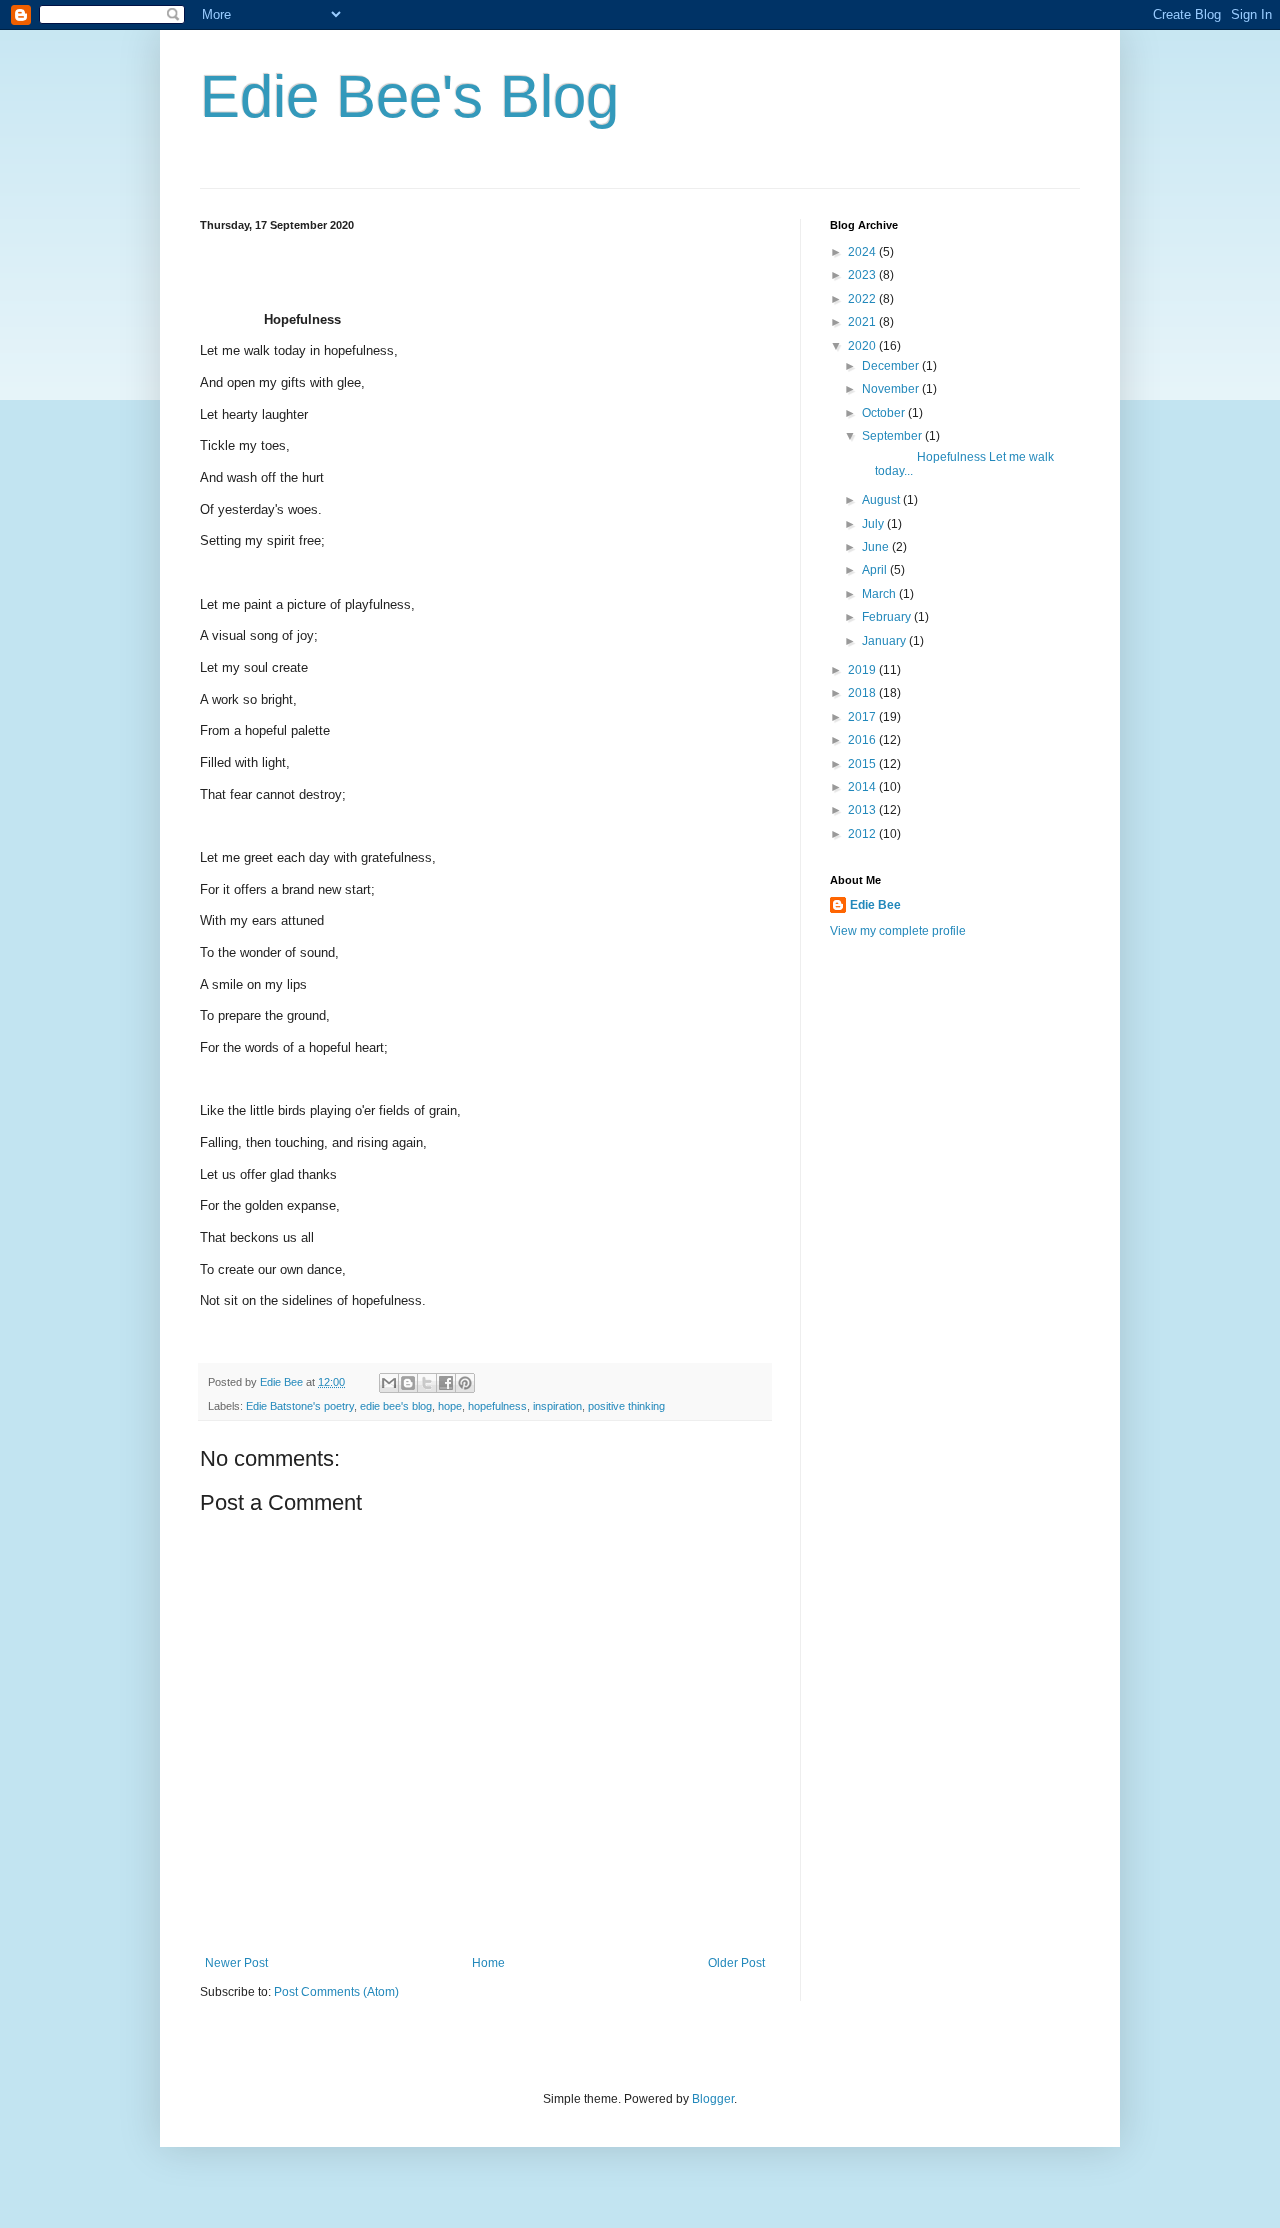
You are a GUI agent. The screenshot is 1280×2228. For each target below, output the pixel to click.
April (876, 570)
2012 (863, 834)
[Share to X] (427, 1383)
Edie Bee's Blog (409, 96)
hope (450, 1406)
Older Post (736, 1963)
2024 (863, 252)
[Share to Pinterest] (465, 1383)
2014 (863, 787)
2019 (863, 670)
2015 (863, 764)
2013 (863, 810)
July (874, 524)
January (885, 641)
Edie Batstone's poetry (300, 1406)
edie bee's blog (396, 1406)
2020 (863, 346)
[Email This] (389, 1383)
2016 (863, 740)
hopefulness (497, 1406)
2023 (863, 275)
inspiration (557, 1406)
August (882, 500)
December (892, 366)
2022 (863, 299)
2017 (863, 717)
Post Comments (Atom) (336, 1992)
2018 (863, 693)
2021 (863, 322)
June (877, 547)
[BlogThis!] (408, 1383)
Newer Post (236, 1963)
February (888, 617)
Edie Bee (875, 905)
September (893, 436)
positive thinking (626, 1406)
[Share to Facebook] (446, 1383)
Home (488, 1963)
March (880, 594)
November (892, 389)
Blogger (713, 2099)
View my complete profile (898, 931)
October (885, 413)
